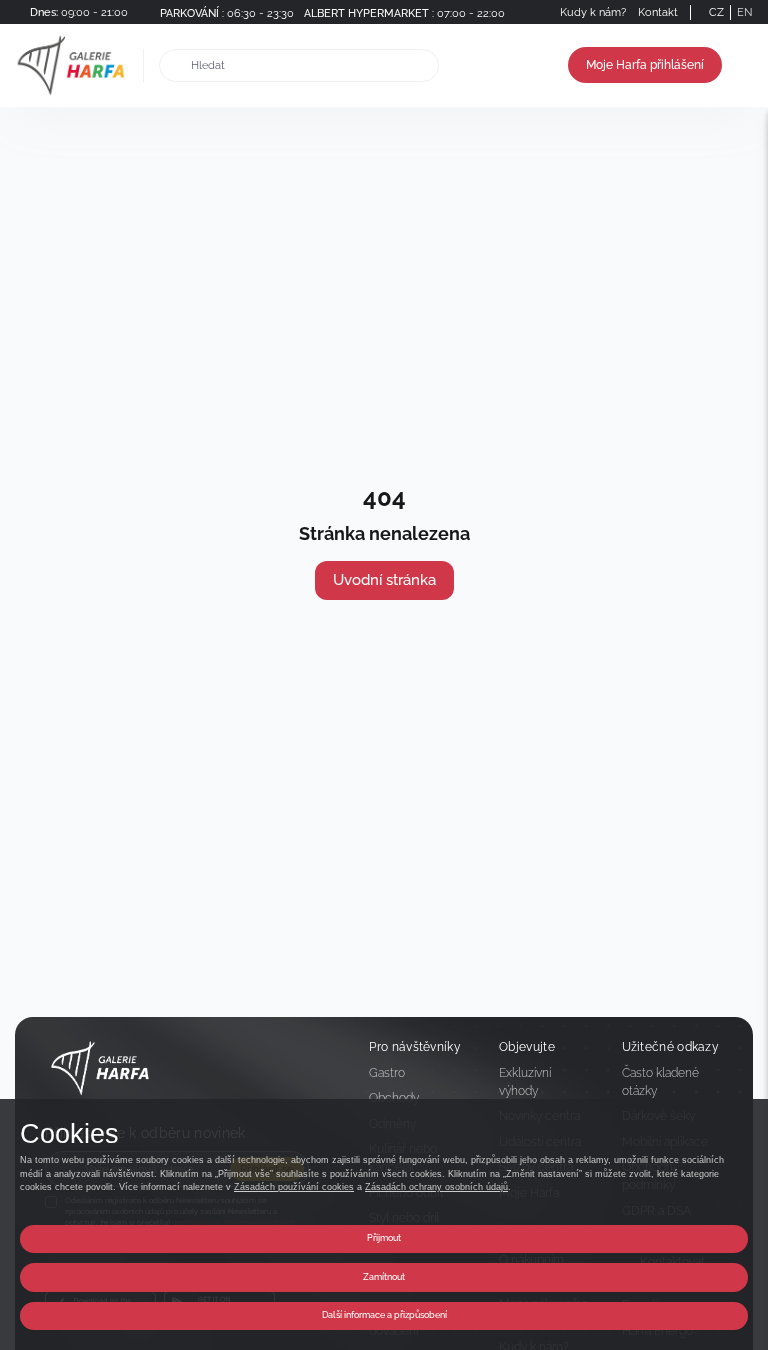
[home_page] (77, 65)
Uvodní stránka (384, 580)
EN (744, 12)
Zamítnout (384, 1277)
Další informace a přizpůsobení (384, 1315)
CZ (716, 12)
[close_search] (427, 65)
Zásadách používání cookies (294, 1187)
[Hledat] (175, 65)
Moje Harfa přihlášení (645, 65)
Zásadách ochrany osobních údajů (436, 1187)
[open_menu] (746, 65)
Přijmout (384, 1238)
